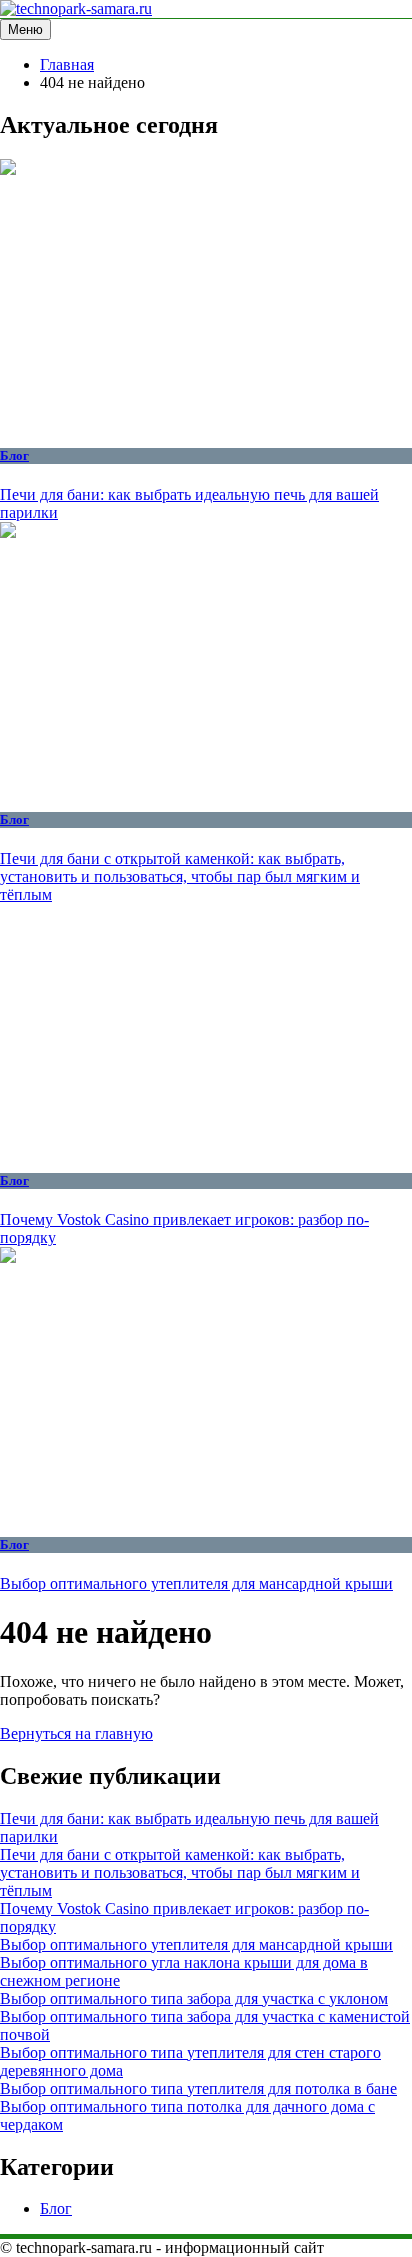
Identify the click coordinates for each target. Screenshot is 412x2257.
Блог (14, 455)
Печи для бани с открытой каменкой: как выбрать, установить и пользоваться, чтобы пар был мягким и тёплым (180, 876)
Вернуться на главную (76, 1733)
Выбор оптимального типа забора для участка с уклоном (194, 1998)
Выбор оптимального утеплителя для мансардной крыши (196, 1583)
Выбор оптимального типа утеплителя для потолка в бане (198, 2088)
